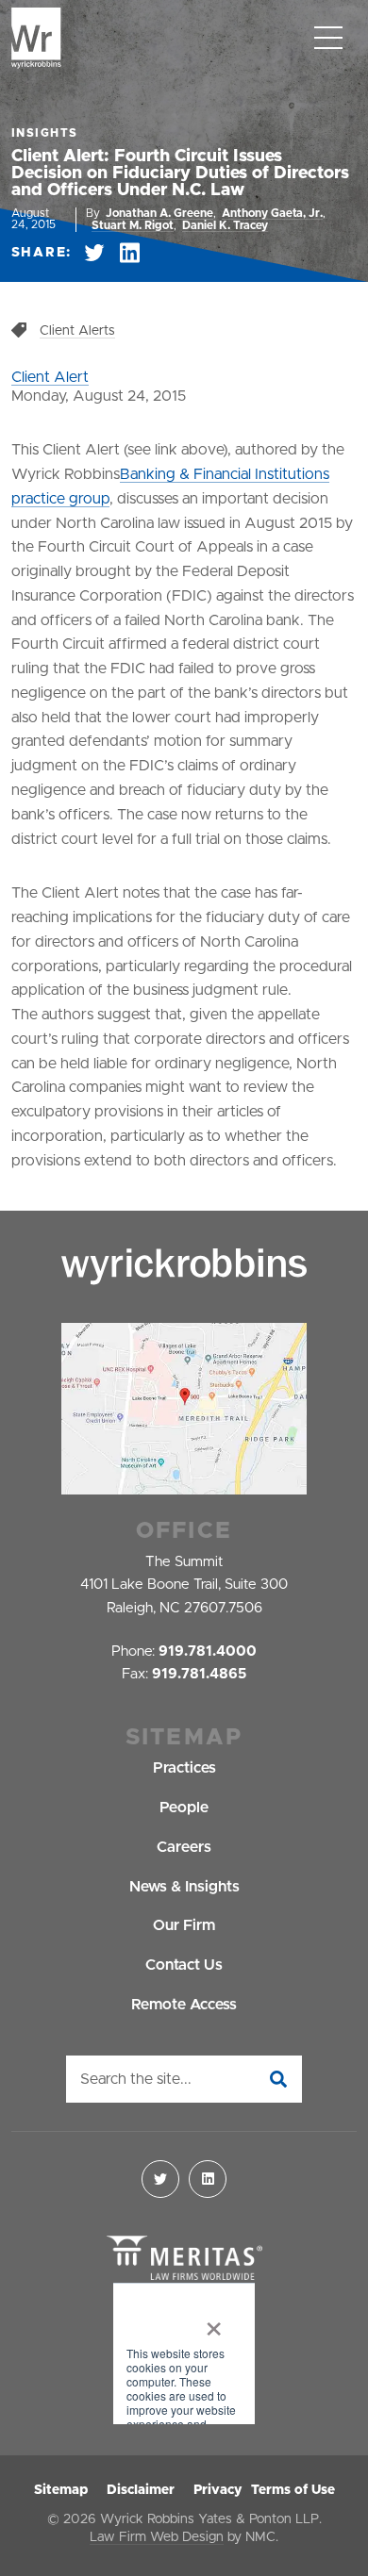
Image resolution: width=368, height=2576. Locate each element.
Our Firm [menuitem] (184, 1925)
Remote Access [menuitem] (184, 2005)
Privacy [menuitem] (217, 2490)
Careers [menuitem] (184, 1847)
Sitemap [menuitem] (61, 2490)
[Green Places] (184, 2355)
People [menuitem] (184, 1808)
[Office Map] (184, 1409)
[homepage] (36, 38)
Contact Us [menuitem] (184, 1965)
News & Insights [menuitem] (184, 1887)
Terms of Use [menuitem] (293, 2490)
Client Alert (50, 377)
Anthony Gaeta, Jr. (272, 213)
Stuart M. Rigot (133, 225)
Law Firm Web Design (157, 2537)
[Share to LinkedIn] (130, 253)
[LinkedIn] (208, 2179)
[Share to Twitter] (94, 253)
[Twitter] (160, 2179)
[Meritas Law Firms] (184, 2259)
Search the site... (136, 2079)
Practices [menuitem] (184, 1768)
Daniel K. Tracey (225, 225)
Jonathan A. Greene (159, 213)
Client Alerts (77, 331)
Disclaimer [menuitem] (141, 2490)
